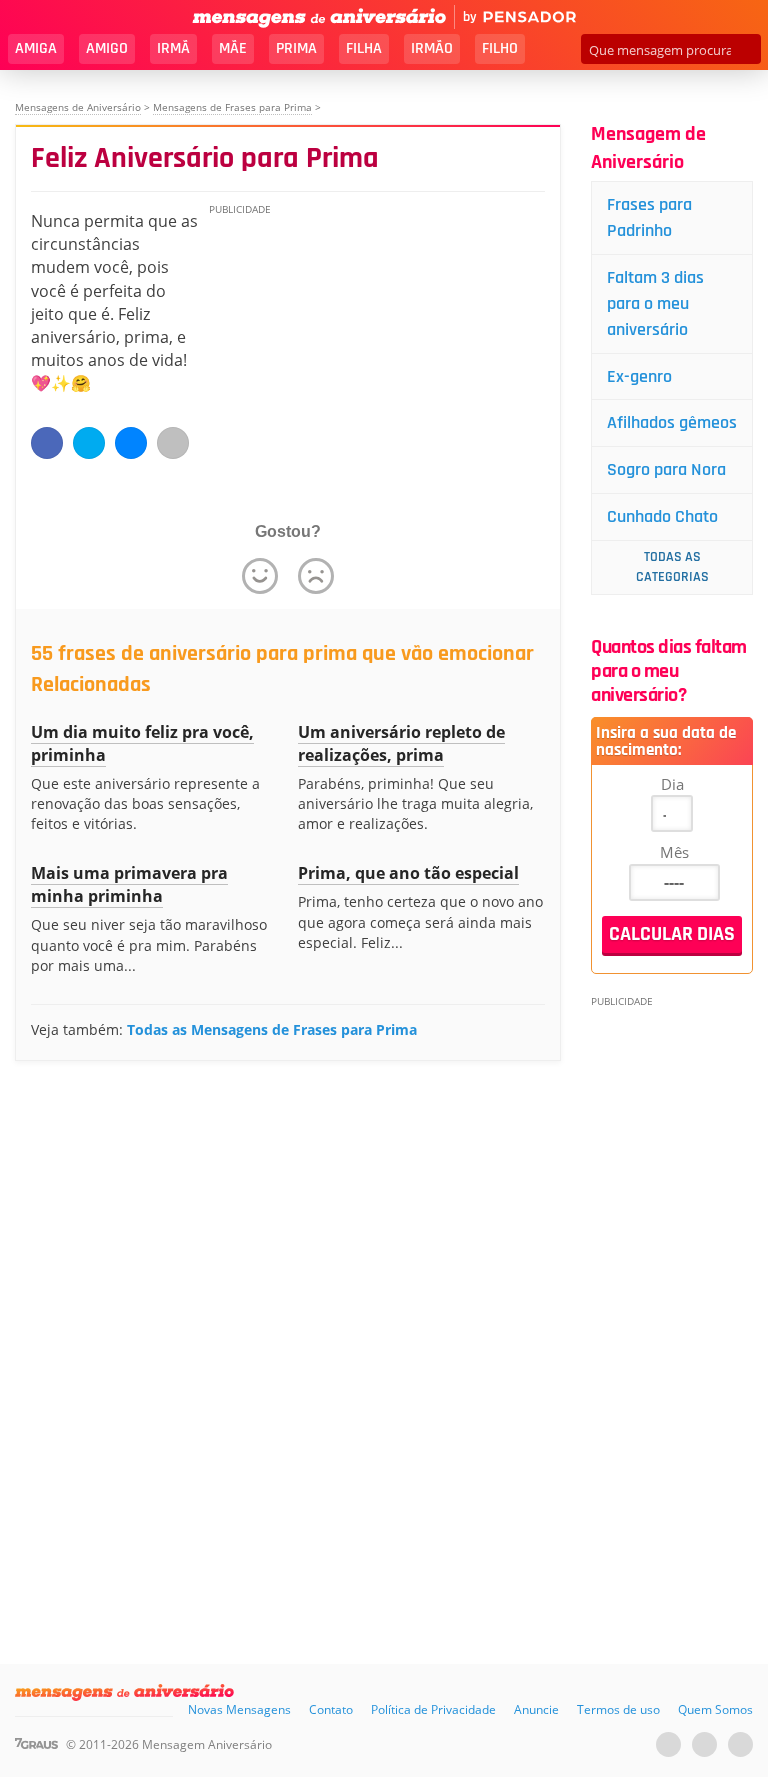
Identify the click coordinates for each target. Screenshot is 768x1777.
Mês (674, 852)
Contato (331, 1709)
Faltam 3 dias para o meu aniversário (655, 303)
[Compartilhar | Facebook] (47, 443)
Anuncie (536, 1709)
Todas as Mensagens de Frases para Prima (272, 1029)
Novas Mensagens (239, 1709)
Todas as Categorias (672, 567)
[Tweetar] (89, 443)
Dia (672, 784)
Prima (296, 48)
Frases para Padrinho (649, 217)
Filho (500, 48)
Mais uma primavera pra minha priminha (129, 884)
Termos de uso (618, 1709)
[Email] (173, 443)
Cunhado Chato (662, 516)
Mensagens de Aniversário (78, 107)
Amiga (36, 48)
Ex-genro (639, 376)
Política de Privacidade (433, 1709)
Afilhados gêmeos (672, 422)
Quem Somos (715, 1709)
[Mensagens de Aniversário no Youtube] (668, 1744)
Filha (364, 48)
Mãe (233, 48)
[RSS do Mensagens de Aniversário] (740, 1744)
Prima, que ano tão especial (408, 873)
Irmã (173, 48)
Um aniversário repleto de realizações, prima (401, 743)
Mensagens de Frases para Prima (232, 107)
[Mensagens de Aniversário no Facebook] (704, 1744)
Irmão (432, 48)
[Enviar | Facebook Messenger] (131, 443)
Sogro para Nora (666, 469)
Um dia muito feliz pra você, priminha (142, 743)
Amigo (107, 48)
